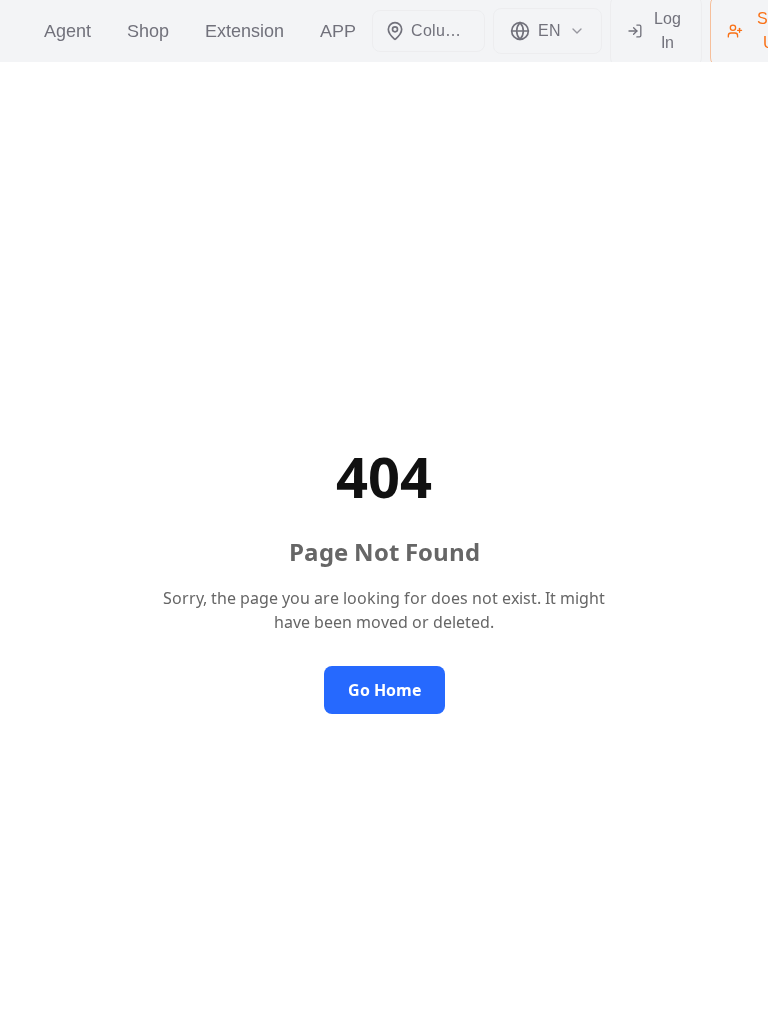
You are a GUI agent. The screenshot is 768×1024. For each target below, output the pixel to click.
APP (338, 31)
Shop (148, 31)
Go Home (384, 690)
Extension (244, 31)
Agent (67, 31)
